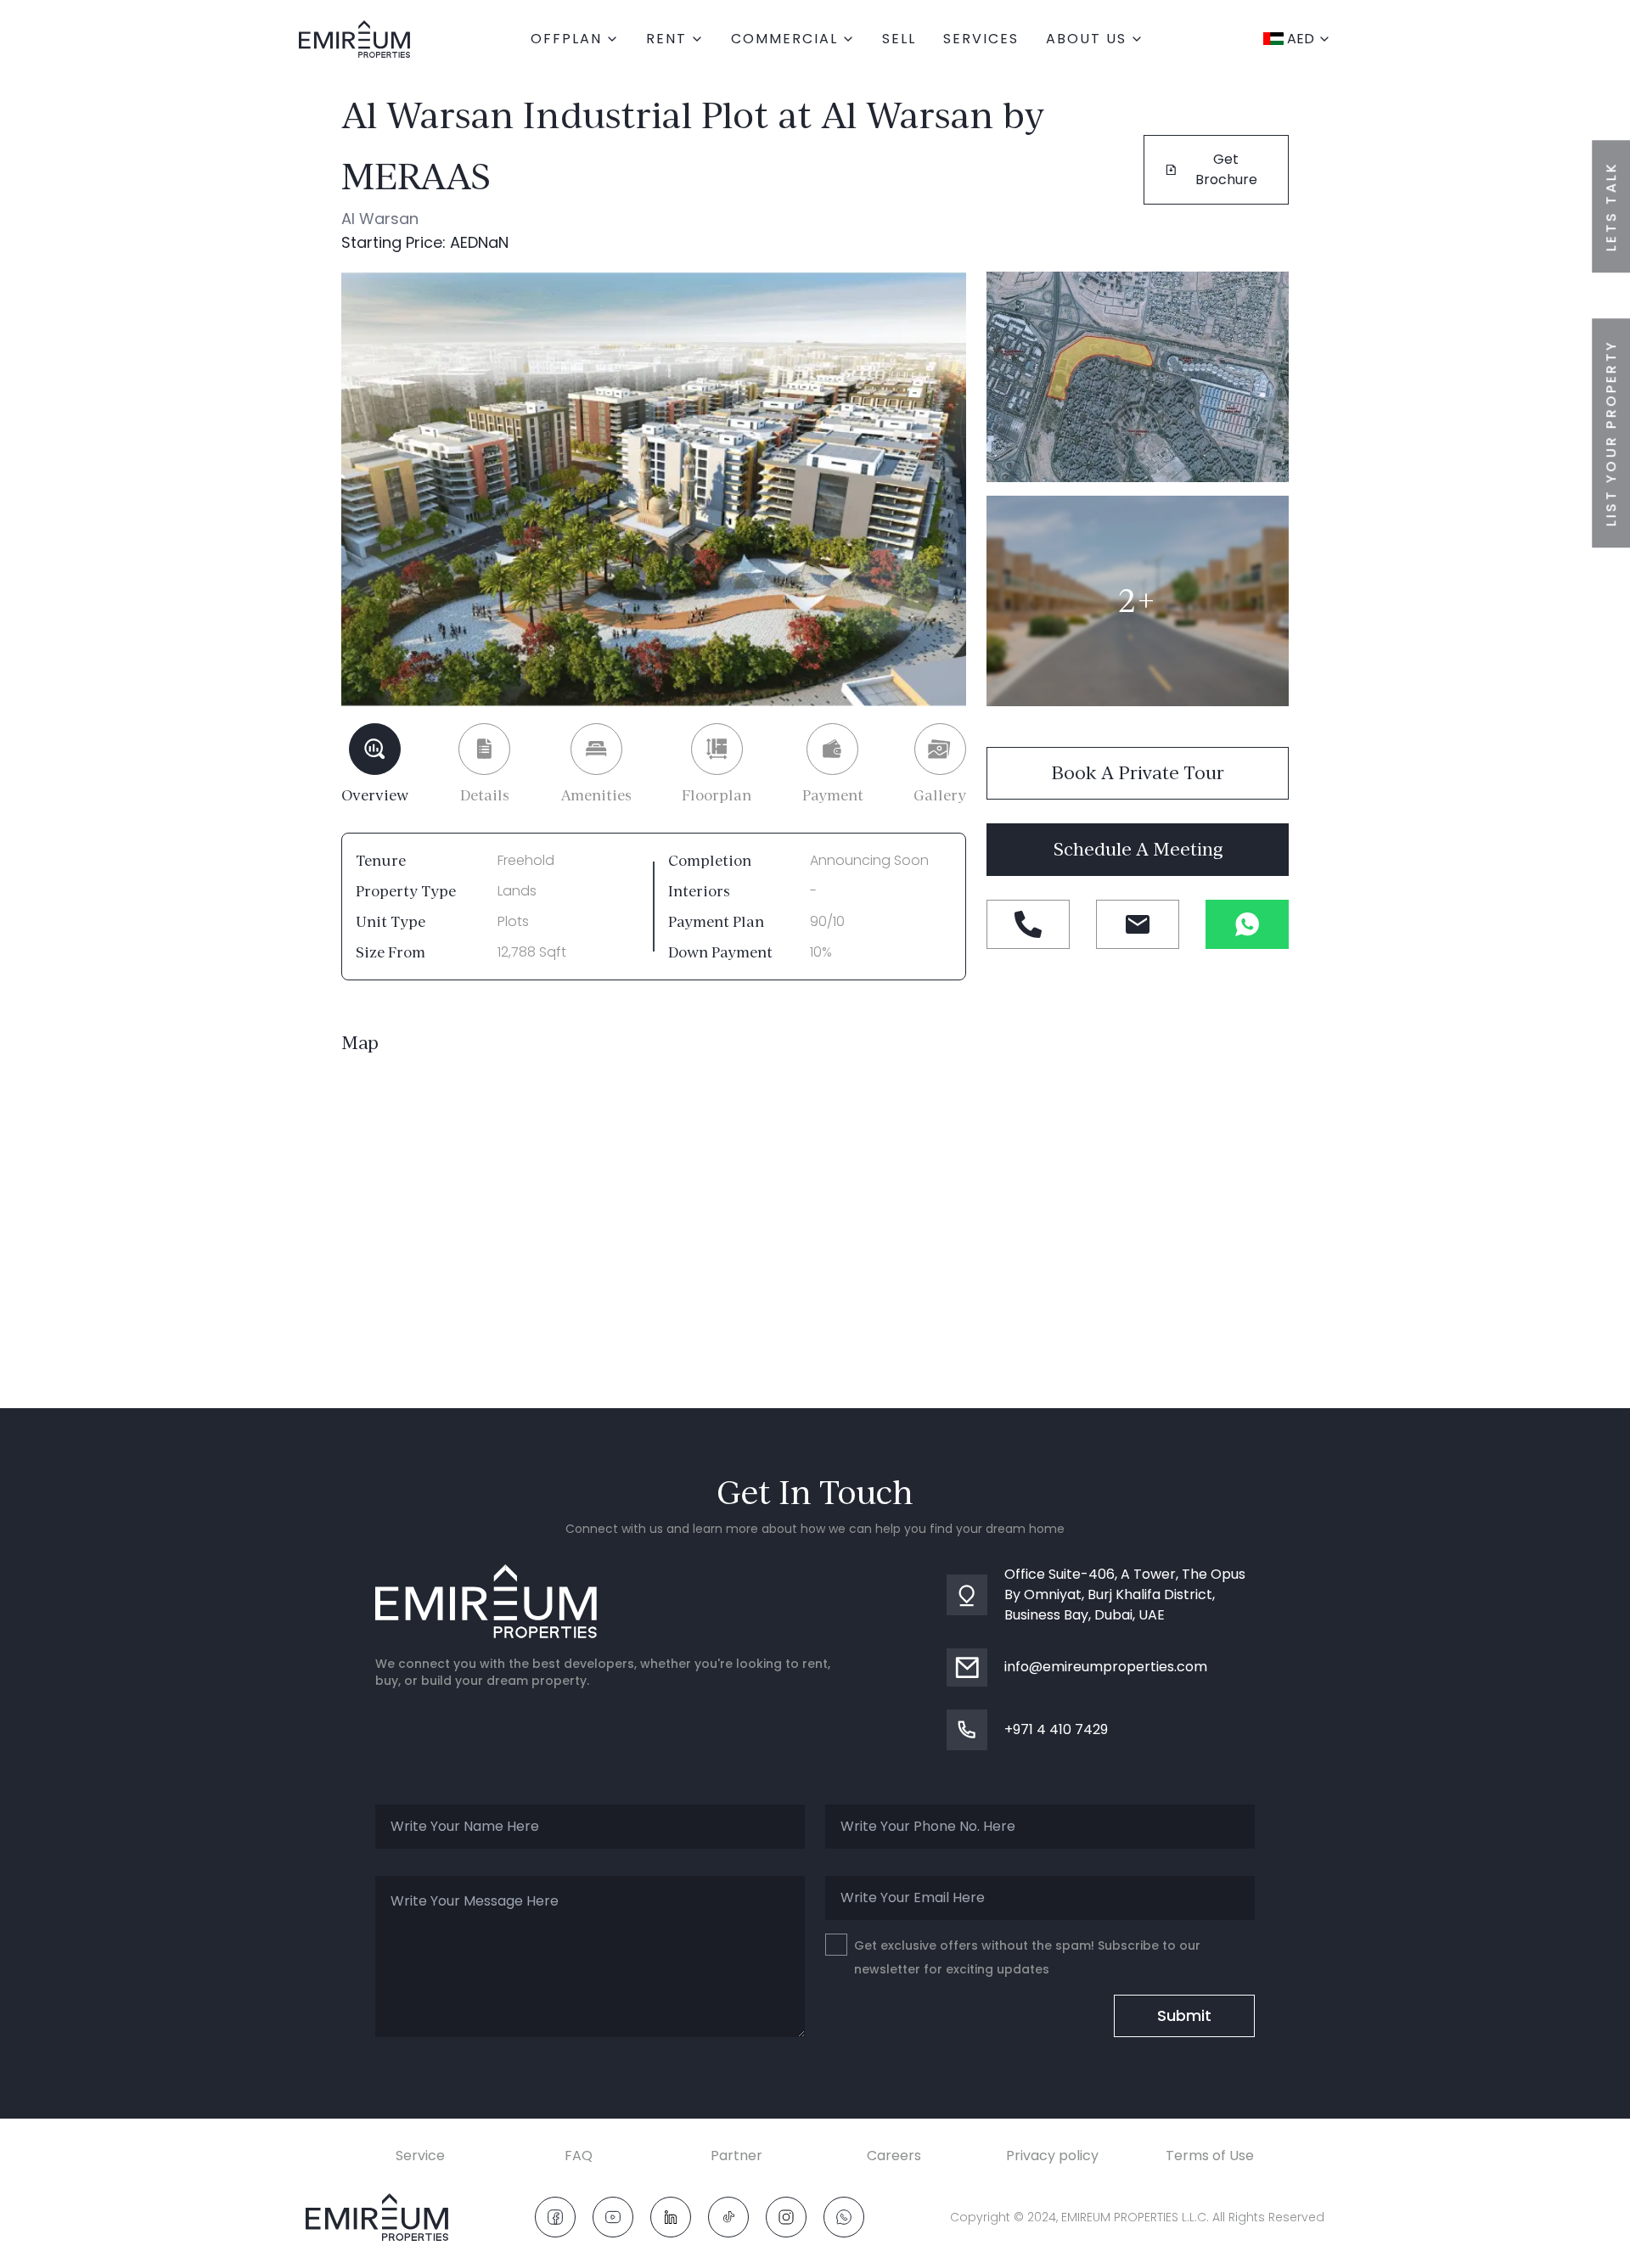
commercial (784, 39)
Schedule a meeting (1138, 849)
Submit (1184, 2015)
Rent (666, 39)
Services (981, 39)
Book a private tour (1138, 773)
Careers (894, 2156)
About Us (1086, 39)
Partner (736, 2156)
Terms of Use (1210, 2156)
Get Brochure (1226, 169)
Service (420, 2156)
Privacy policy (1052, 2156)
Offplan (566, 39)
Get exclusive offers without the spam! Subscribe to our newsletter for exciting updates (1027, 1957)
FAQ (579, 2156)
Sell (899, 39)
